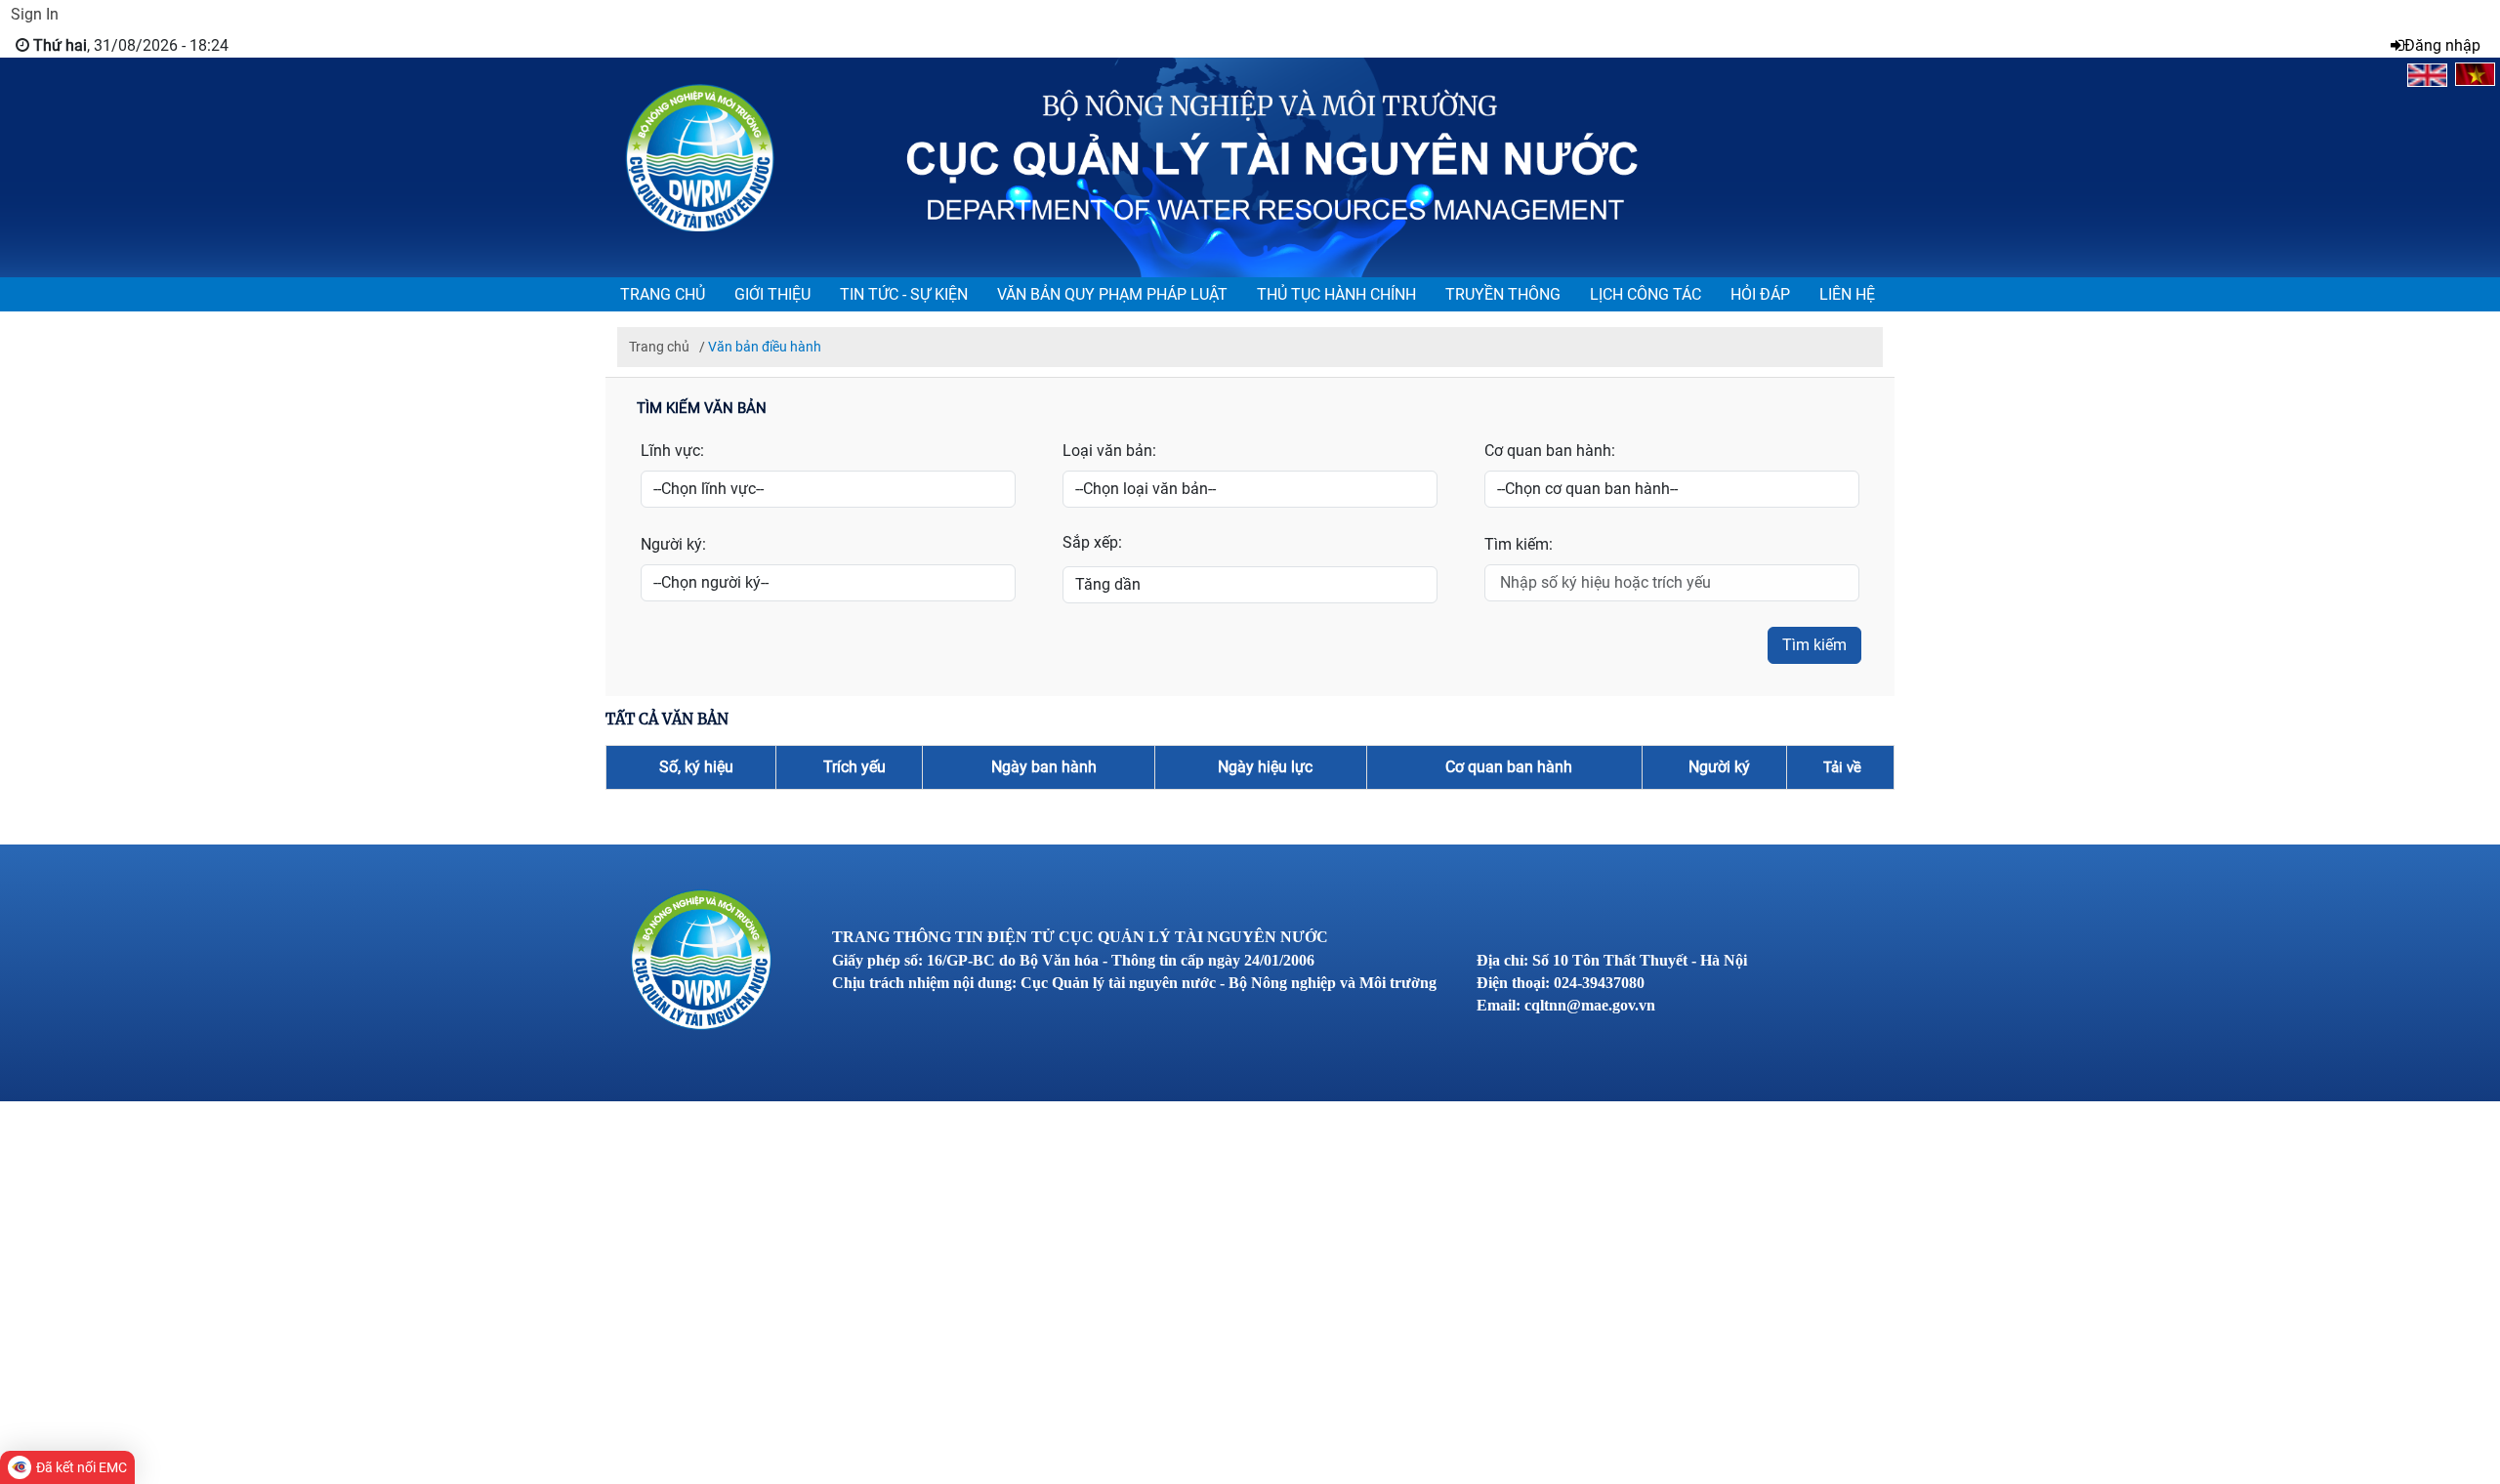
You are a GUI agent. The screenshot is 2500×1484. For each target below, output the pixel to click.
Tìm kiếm (1814, 645)
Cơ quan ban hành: (1550, 451)
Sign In (35, 14)
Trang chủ (667, 347)
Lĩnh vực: (672, 451)
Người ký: (673, 544)
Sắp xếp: (1092, 542)
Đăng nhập (2442, 45)
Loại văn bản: (1109, 451)
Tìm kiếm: (1519, 544)
